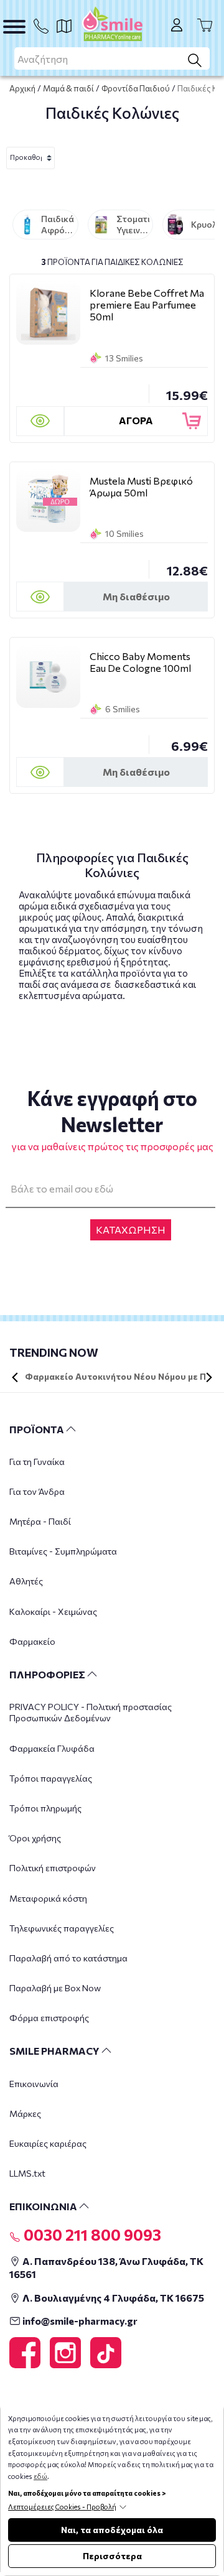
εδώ (40, 2476)
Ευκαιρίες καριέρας (48, 2143)
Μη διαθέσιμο (136, 596)
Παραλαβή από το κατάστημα (68, 1958)
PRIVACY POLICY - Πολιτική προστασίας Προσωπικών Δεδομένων (91, 1712)
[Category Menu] (14, 27)
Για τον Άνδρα (37, 1491)
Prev (15, 1377)
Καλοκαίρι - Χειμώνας (53, 1611)
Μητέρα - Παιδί (40, 1521)
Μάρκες (25, 2113)
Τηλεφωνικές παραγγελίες (62, 1928)
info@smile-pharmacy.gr (79, 2321)
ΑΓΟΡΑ (136, 420)
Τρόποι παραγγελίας (51, 1778)
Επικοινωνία (34, 2084)
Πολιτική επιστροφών (53, 1868)
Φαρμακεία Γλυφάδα (52, 1748)
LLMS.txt (27, 2173)
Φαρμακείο (32, 1641)
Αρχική (22, 88)
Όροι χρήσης (35, 1838)
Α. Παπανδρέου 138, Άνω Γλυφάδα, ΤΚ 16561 (106, 2267)
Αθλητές (26, 1581)
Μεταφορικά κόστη (48, 1898)
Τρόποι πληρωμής (45, 1808)
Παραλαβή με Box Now (55, 1988)
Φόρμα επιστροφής (49, 2018)
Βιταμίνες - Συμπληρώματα (63, 1551)
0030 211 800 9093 (91, 2234)
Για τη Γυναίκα (37, 1462)
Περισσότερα (112, 2556)
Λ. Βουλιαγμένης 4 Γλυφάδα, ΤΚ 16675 (112, 2298)
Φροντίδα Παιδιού (136, 88)
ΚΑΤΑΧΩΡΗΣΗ (131, 1230)
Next (209, 1377)
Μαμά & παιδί (68, 88)
